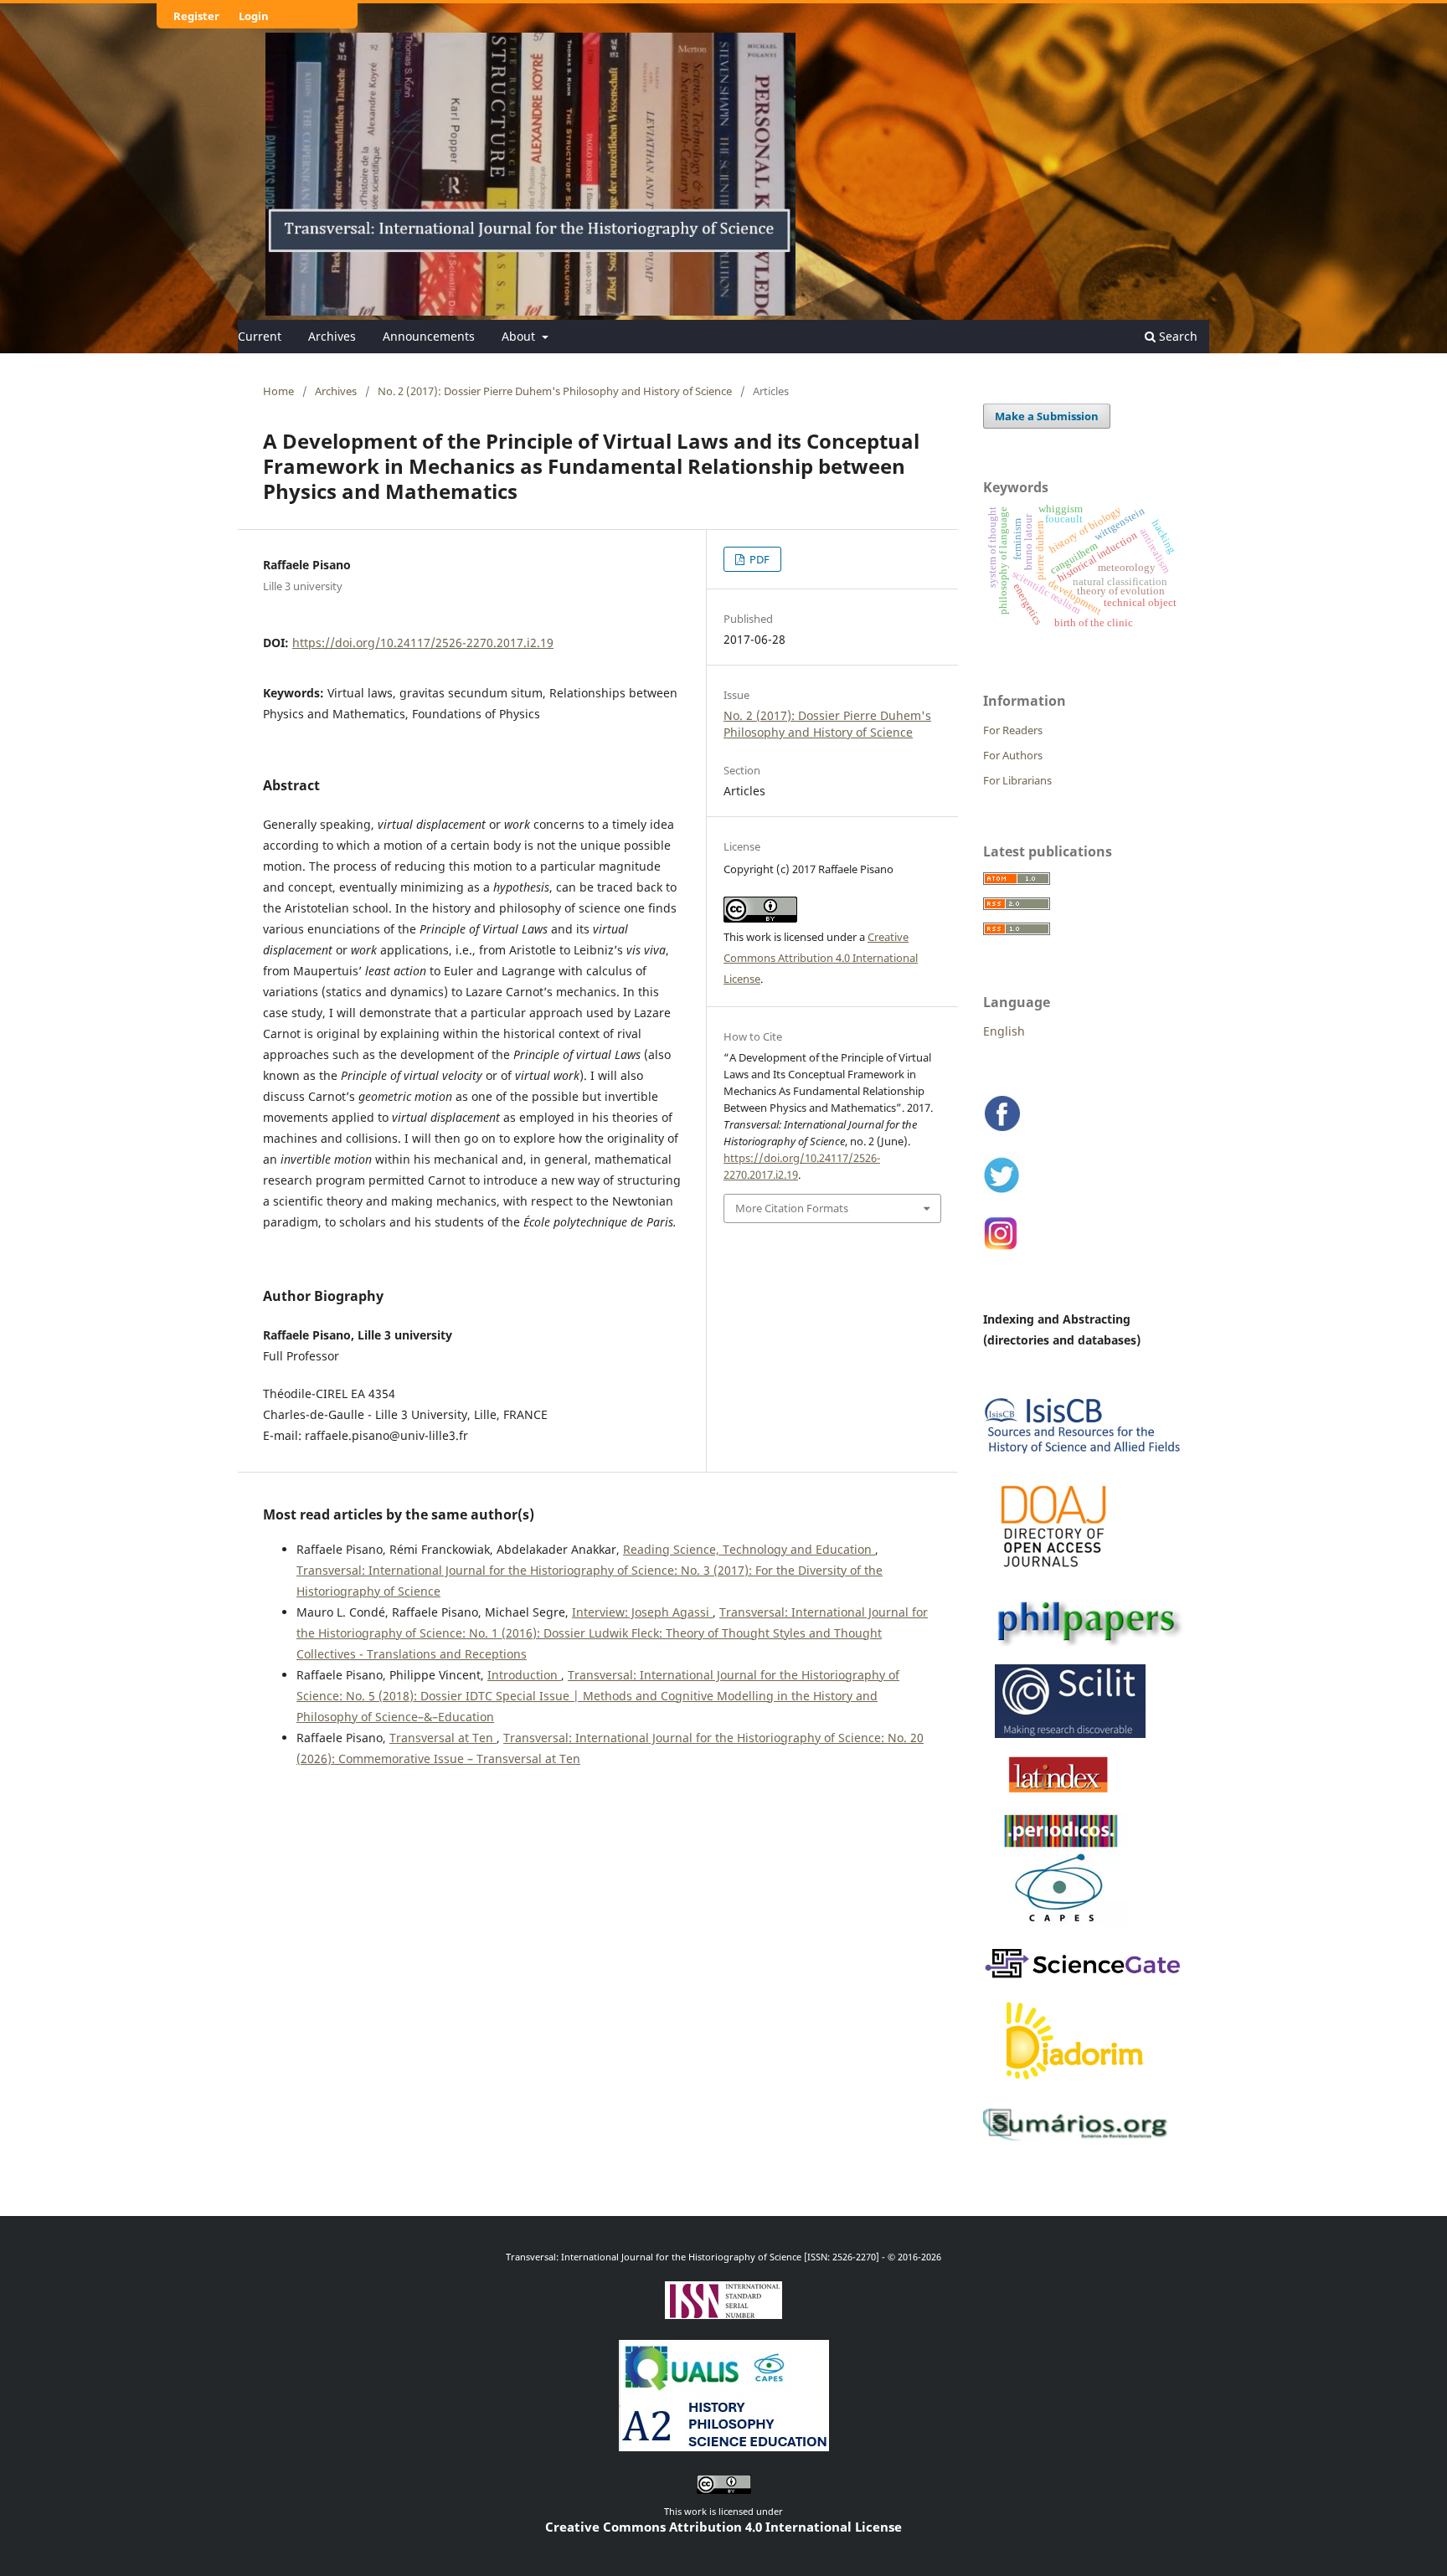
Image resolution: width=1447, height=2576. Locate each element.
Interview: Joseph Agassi (642, 1612)
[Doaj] (1055, 1576)
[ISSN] (723, 2313)
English (1004, 1031)
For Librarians (1017, 780)
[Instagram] (1002, 1248)
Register (196, 16)
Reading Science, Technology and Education (749, 1549)
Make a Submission (1047, 416)
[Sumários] (1079, 2140)
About (520, 336)
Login (254, 16)
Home (278, 391)
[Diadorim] (1076, 2086)
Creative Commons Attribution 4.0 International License (821, 958)
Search (1177, 336)
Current (260, 336)
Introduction (524, 1675)
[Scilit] (1065, 1735)
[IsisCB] (1084, 1456)
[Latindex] (1059, 1792)
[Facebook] (1003, 1131)
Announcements (429, 336)
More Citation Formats (792, 1208)
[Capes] (1061, 1926)
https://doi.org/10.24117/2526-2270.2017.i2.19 (423, 643)
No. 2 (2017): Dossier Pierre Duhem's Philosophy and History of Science (555, 391)
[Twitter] (1003, 1192)
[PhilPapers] (1084, 1643)
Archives (332, 336)
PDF (758, 559)
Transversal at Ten (443, 1738)
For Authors (1013, 755)
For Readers (1013, 730)
